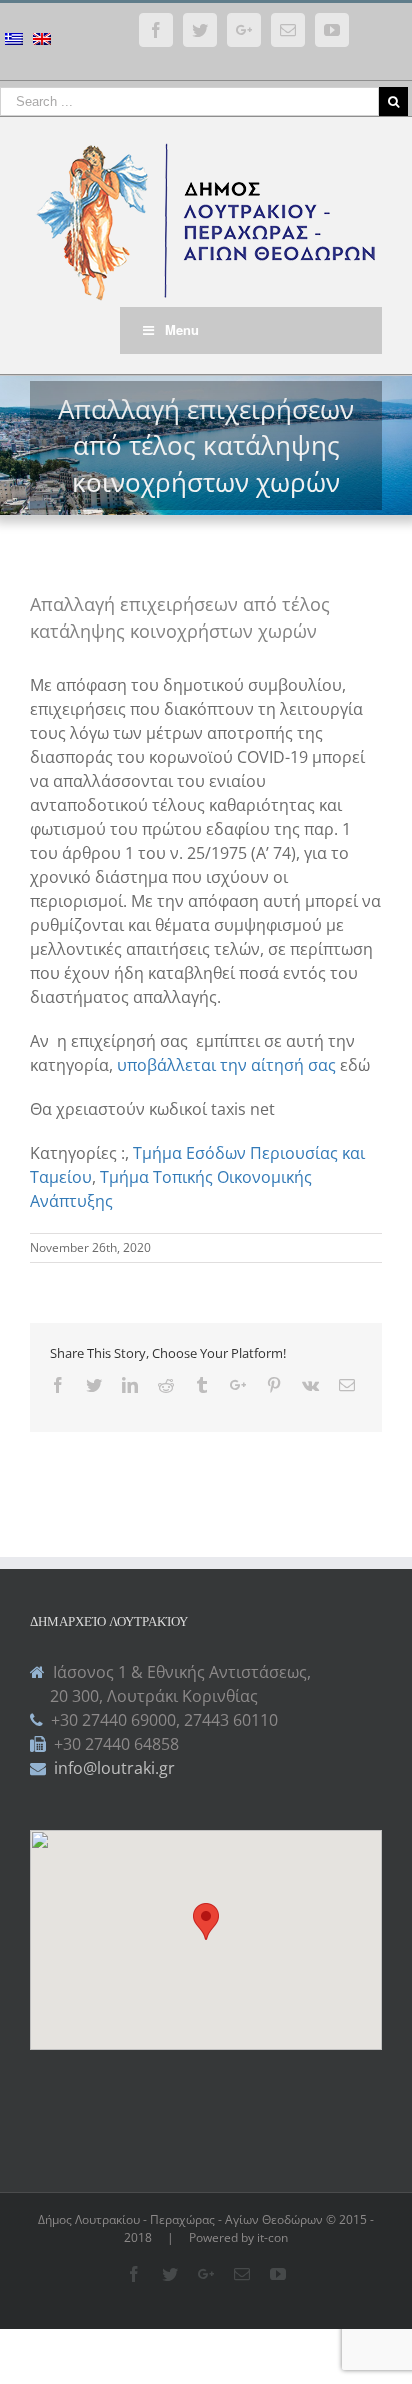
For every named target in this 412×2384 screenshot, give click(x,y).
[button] (206, 1921)
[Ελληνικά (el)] (14, 41)
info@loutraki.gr (112, 1768)
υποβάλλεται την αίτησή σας (228, 1065)
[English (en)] (42, 41)
